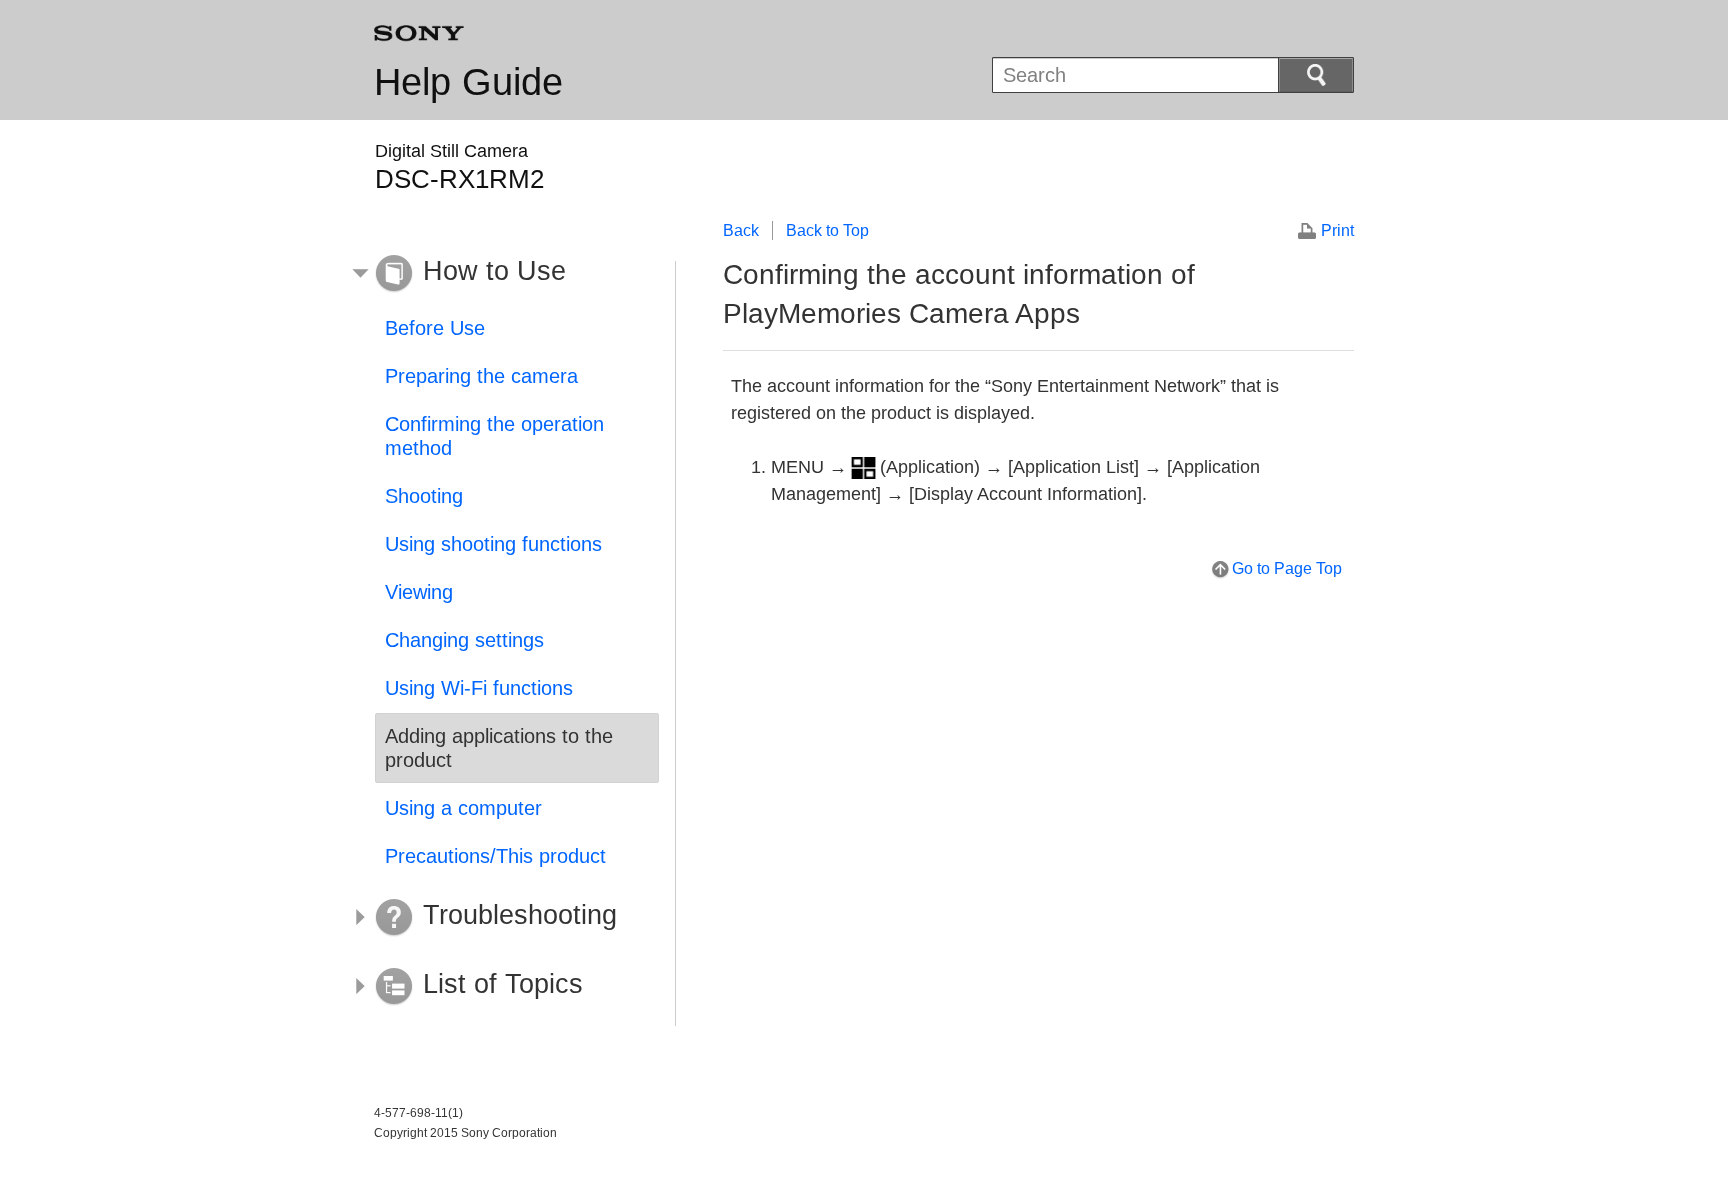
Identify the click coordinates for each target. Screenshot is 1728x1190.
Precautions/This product (495, 856)
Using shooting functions (493, 544)
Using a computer (463, 808)
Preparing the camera (481, 376)
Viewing (419, 592)
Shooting (424, 496)
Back (741, 230)
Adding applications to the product (499, 748)
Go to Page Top (1287, 568)
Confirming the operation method (494, 436)
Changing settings (464, 640)
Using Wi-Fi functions (479, 688)
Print (1337, 230)
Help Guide (468, 82)
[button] (502, 274)
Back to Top (827, 230)
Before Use (435, 328)
